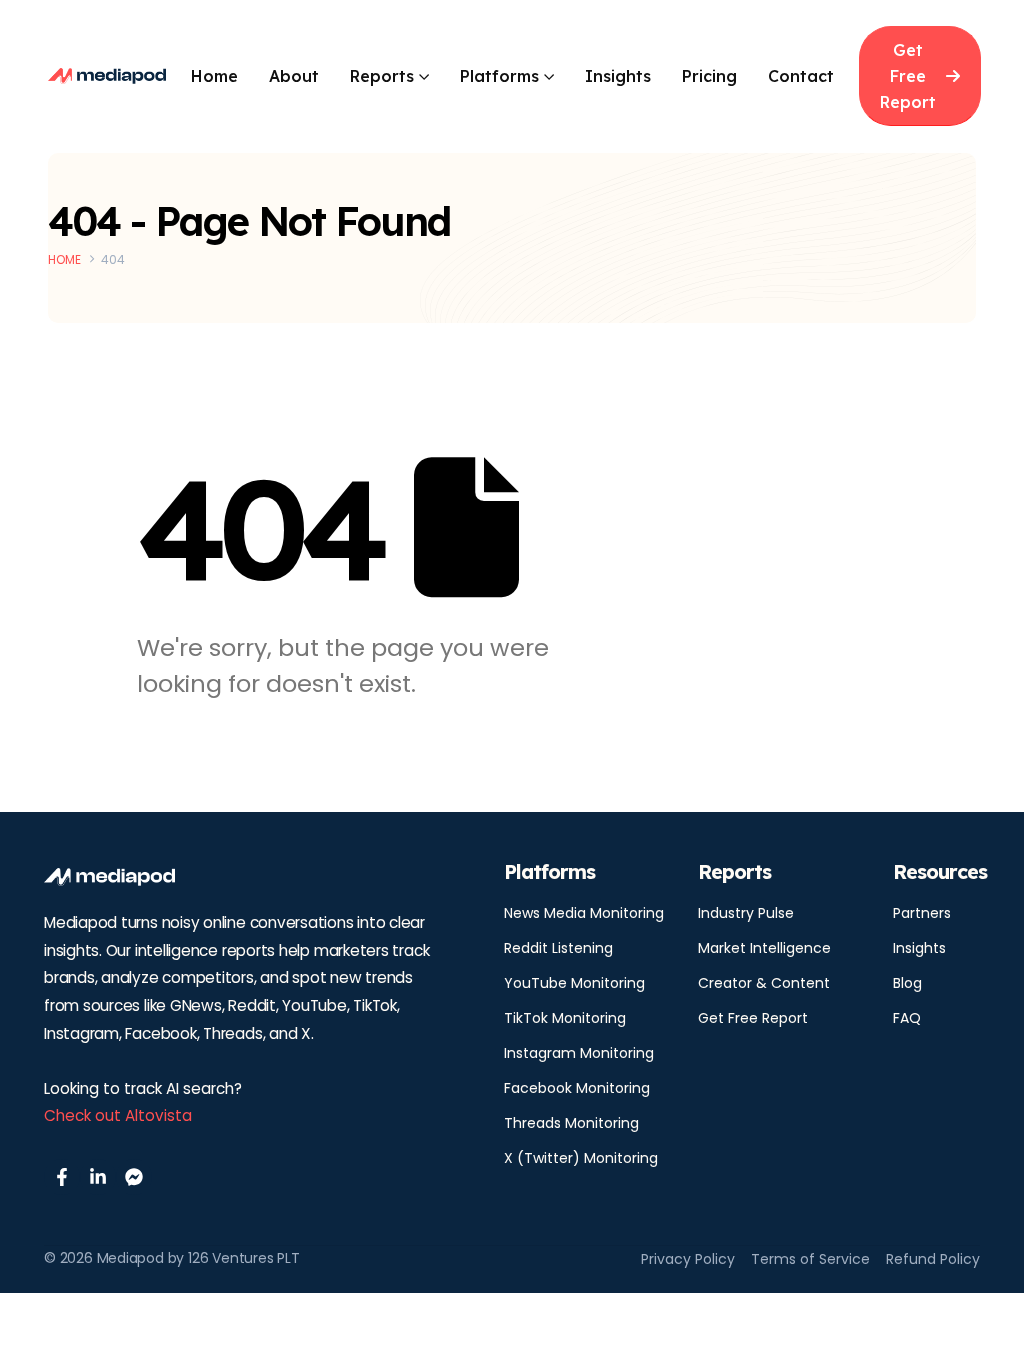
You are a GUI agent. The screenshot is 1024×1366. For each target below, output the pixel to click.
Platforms (499, 76)
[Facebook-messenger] (134, 1177)
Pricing (709, 76)
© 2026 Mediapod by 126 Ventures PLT (172, 1258)
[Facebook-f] (62, 1177)
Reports (382, 76)
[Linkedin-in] (98, 1177)
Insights (618, 76)
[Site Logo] (107, 76)
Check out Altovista (118, 1115)
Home (214, 76)
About (294, 76)
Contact (801, 76)
